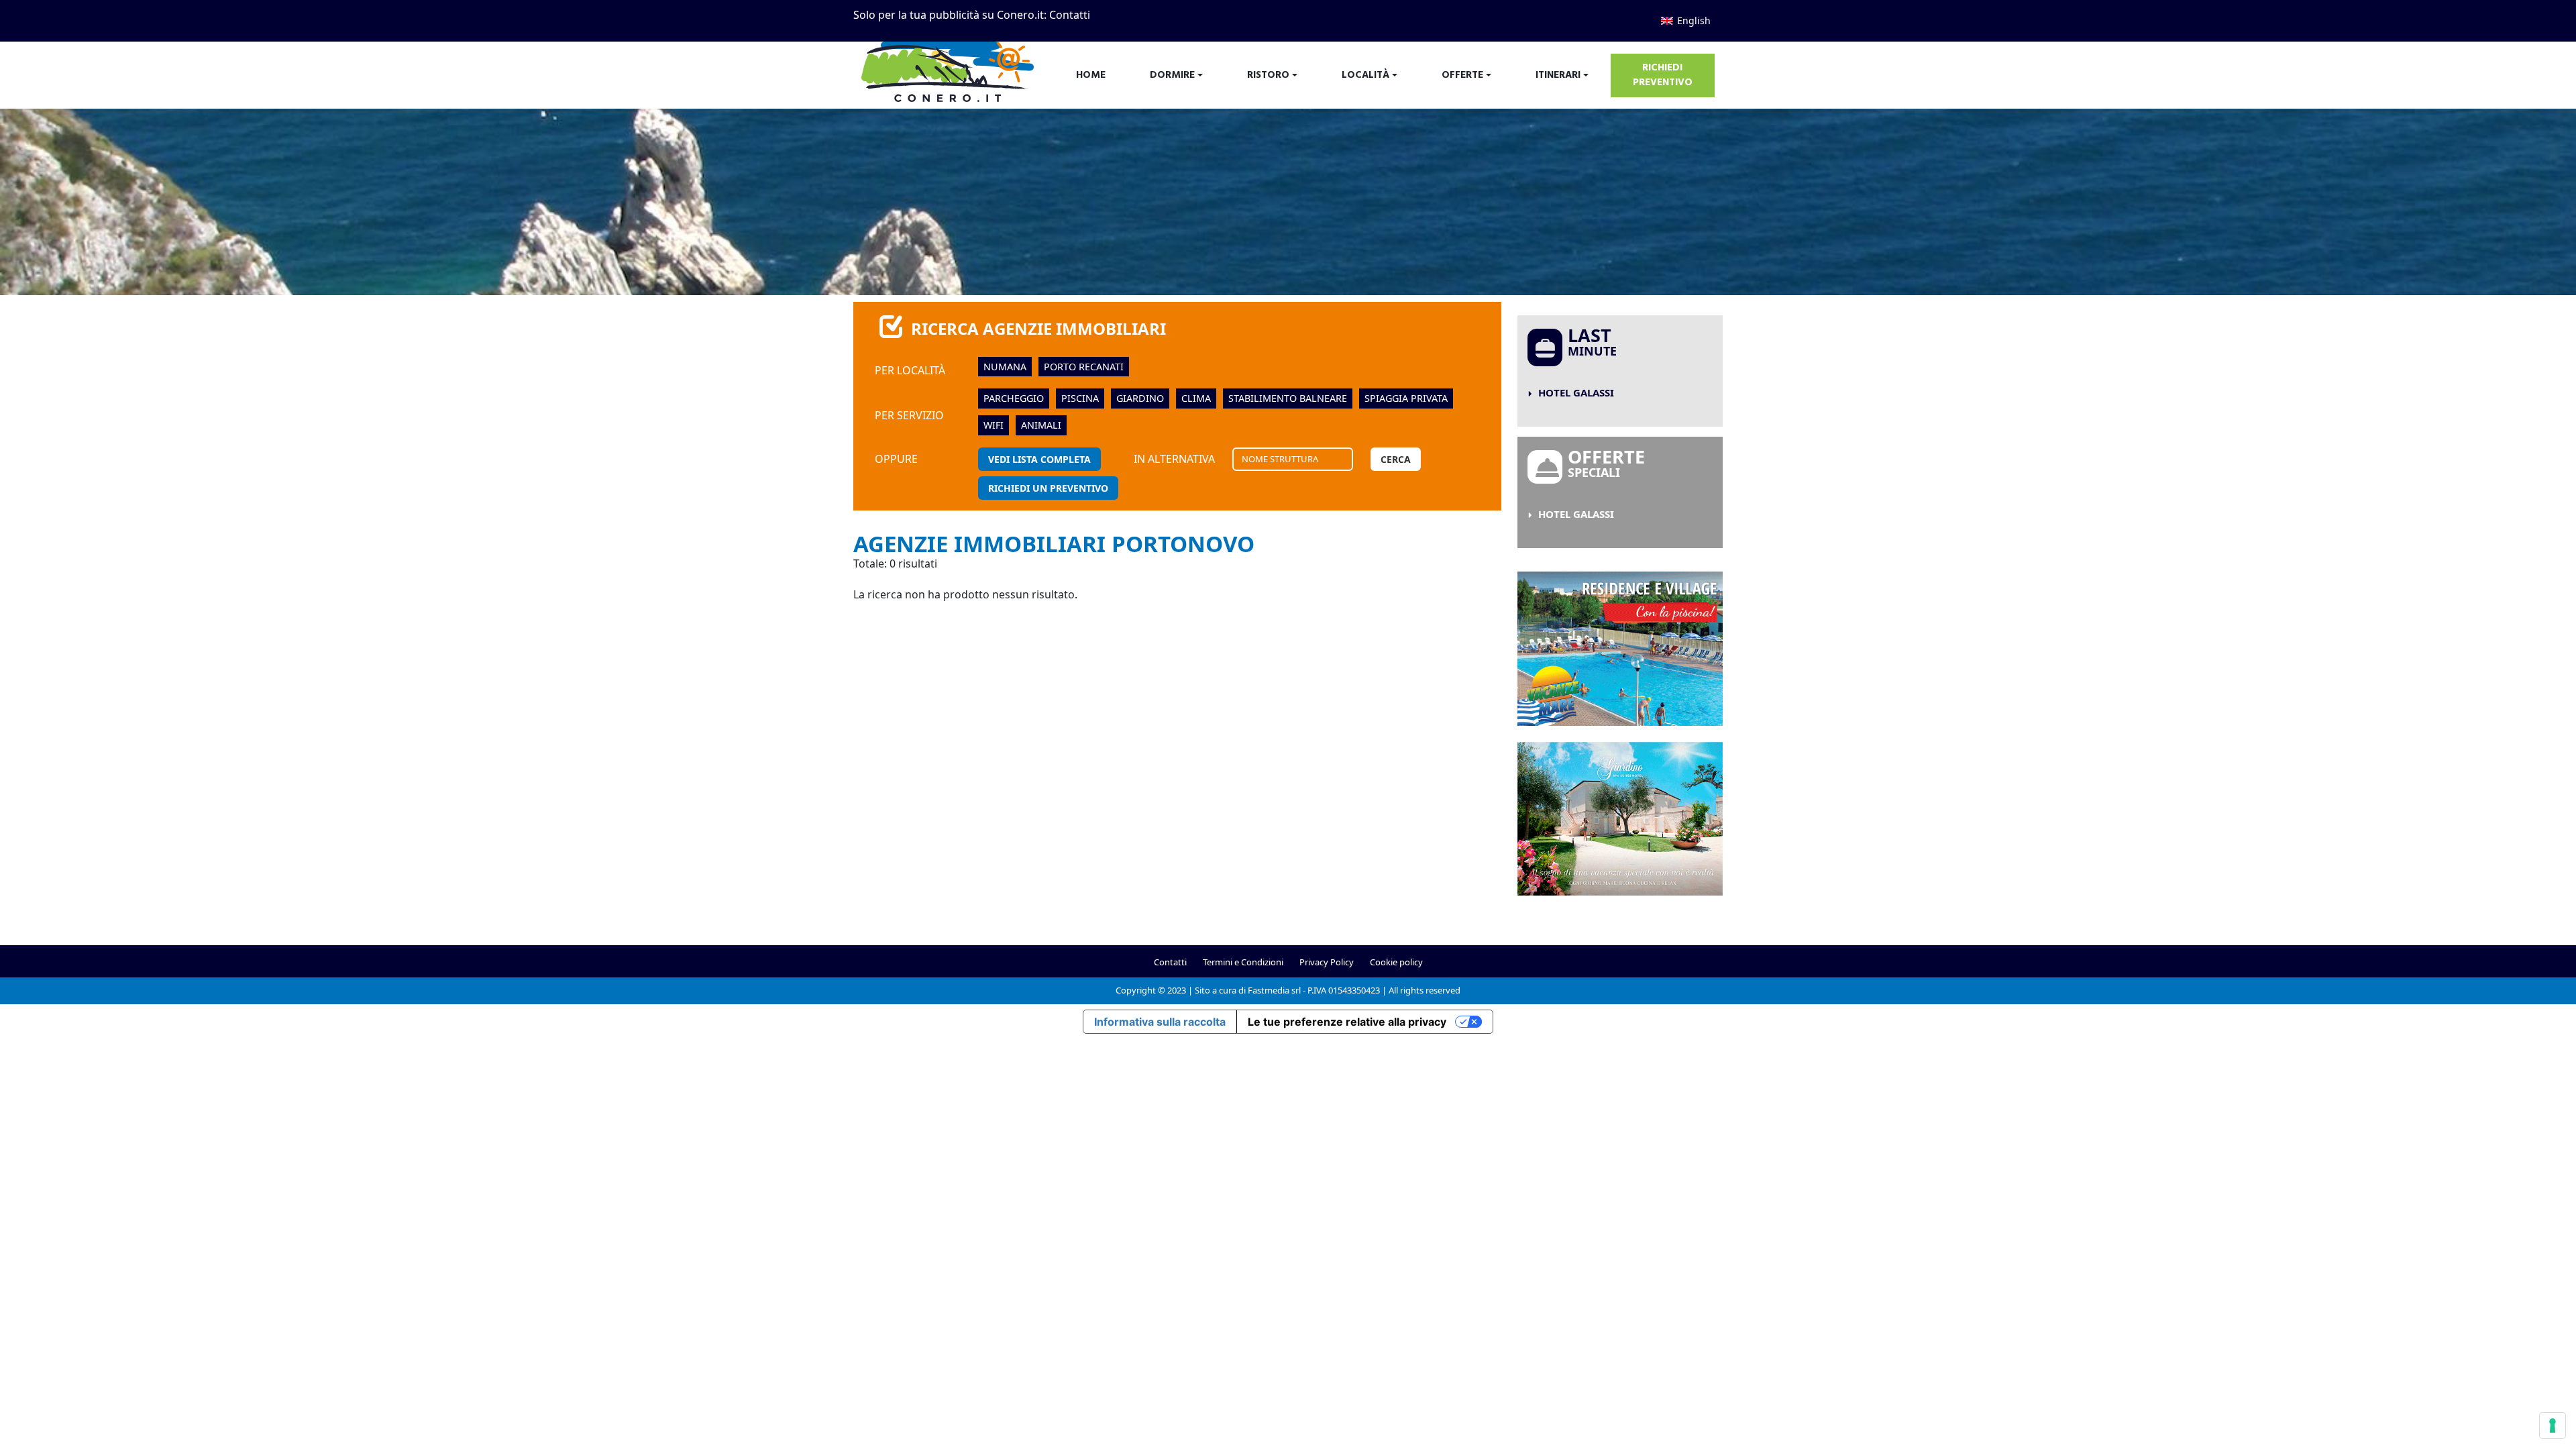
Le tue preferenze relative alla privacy (1347, 1022)
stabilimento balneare (1288, 398)
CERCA (1396, 459)
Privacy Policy (1327, 962)
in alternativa (1174, 459)
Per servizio (909, 415)
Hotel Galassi (1576, 392)
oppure (896, 459)
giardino (1140, 398)
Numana (1005, 367)
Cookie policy (1396, 962)
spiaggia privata (1406, 398)
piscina (1080, 398)
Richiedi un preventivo (1048, 488)
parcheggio (1014, 398)
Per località (910, 370)
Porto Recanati (1084, 367)
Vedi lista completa (1039, 459)
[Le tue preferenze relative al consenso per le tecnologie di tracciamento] (2553, 1426)
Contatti (1070, 15)
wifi (994, 425)
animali (1041, 425)
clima (1196, 398)
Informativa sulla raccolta (1160, 1022)
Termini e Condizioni (1243, 962)
